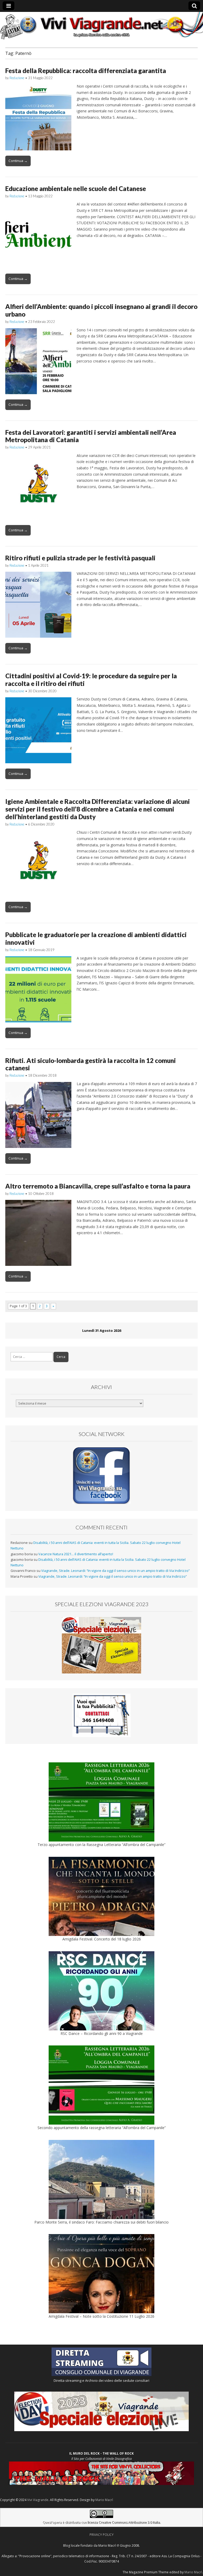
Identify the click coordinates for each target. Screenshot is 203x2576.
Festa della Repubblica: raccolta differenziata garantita (86, 71)
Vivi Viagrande (38, 2500)
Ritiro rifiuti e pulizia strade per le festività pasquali (80, 558)
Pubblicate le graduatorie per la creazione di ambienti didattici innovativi (96, 938)
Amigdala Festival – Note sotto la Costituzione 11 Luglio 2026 (101, 2316)
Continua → (18, 161)
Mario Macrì (104, 2500)
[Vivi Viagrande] (101, 26)
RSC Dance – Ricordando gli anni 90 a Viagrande (102, 2033)
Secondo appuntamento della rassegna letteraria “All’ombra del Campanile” (102, 2128)
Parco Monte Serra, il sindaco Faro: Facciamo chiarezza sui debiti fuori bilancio (101, 2222)
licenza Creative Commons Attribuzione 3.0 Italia (124, 2522)
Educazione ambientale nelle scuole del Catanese (76, 189)
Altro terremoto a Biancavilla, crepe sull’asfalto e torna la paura (98, 1186)
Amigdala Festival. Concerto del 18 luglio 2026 (102, 1939)
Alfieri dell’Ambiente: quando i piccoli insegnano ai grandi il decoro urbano (101, 310)
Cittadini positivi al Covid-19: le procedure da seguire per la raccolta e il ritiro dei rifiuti (91, 680)
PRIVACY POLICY (102, 2535)
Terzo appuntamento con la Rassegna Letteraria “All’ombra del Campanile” (101, 1845)
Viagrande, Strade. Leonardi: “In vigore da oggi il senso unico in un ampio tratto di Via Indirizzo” (115, 1571)
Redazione (17, 78)
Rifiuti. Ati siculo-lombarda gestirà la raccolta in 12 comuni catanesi (91, 1064)
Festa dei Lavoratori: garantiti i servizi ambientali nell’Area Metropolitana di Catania (91, 436)
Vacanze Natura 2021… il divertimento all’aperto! (76, 1554)
